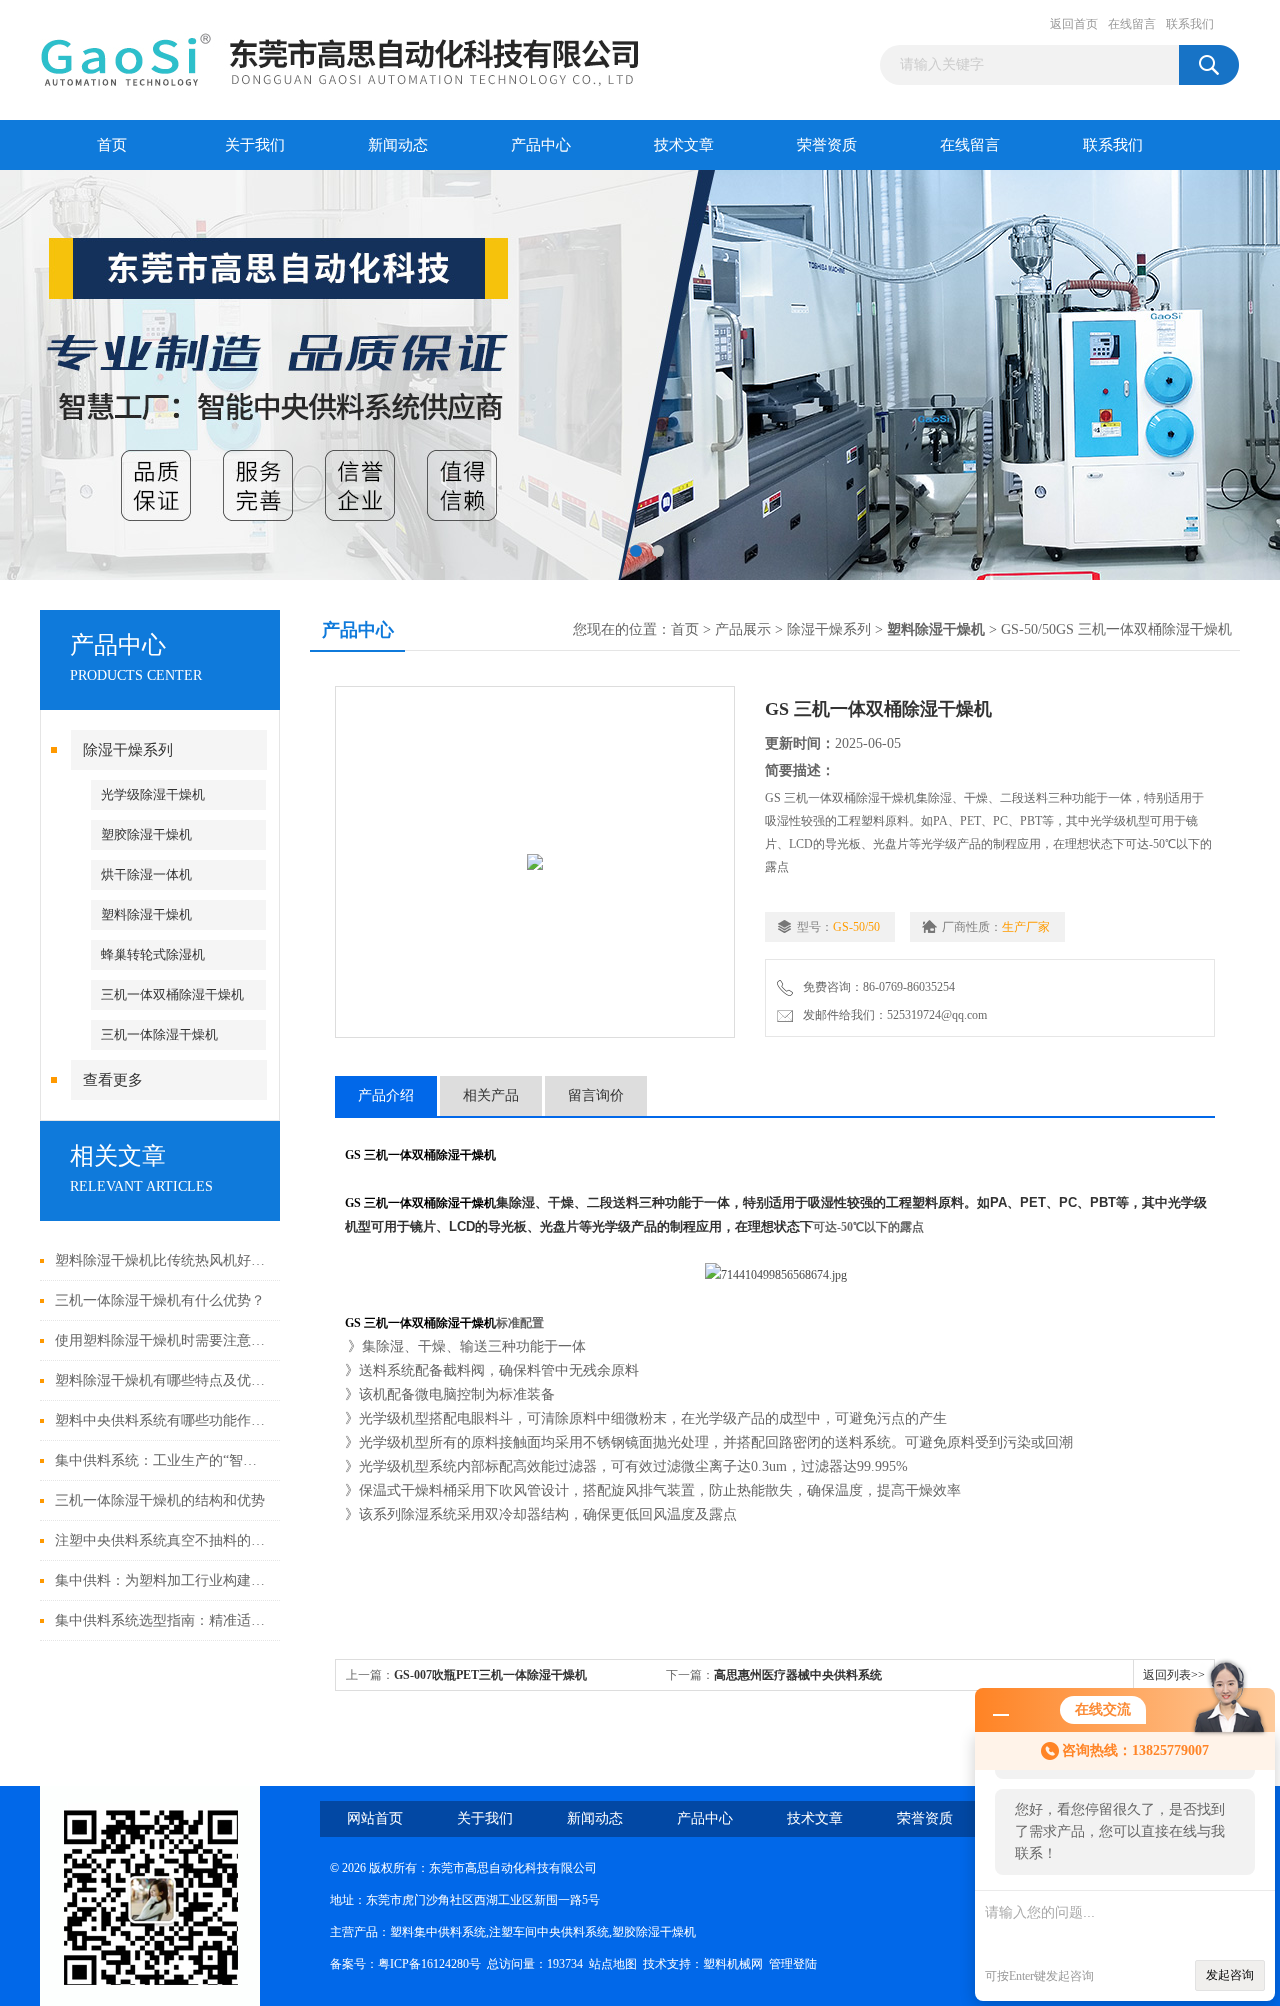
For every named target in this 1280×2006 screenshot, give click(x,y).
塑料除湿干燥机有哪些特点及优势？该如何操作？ (162, 1380)
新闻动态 (398, 145)
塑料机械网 (733, 1964)
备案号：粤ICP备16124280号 (405, 1964)
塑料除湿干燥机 (146, 914)
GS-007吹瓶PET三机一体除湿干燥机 (490, 1675)
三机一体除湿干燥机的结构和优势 (160, 1500)
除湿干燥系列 (128, 750)
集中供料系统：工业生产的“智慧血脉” (162, 1460)
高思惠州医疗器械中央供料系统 (798, 1675)
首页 (112, 145)
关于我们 (255, 145)
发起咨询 (1230, 1975)
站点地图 (613, 1964)
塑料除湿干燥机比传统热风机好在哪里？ (162, 1260)
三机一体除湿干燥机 (159, 1034)
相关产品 (491, 1095)
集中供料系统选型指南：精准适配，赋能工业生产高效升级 (162, 1620)
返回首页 (1074, 24)
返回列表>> (1174, 1675)
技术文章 (684, 145)
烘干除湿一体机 (146, 874)
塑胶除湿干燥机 (146, 834)
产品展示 (743, 629)
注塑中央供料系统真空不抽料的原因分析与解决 (162, 1540)
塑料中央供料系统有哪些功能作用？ (162, 1420)
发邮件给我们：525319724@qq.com (892, 1015)
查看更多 (113, 1080)
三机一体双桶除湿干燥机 (172, 994)
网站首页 (375, 1818)
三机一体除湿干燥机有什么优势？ (160, 1300)
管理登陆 (793, 1964)
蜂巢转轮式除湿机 (153, 954)
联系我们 (1190, 24)
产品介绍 (386, 1095)
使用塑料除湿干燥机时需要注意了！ (162, 1340)
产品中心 (541, 145)
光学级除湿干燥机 (153, 794)
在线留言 (1132, 24)
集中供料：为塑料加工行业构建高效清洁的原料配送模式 (162, 1580)
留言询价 (596, 1095)
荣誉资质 (827, 145)
